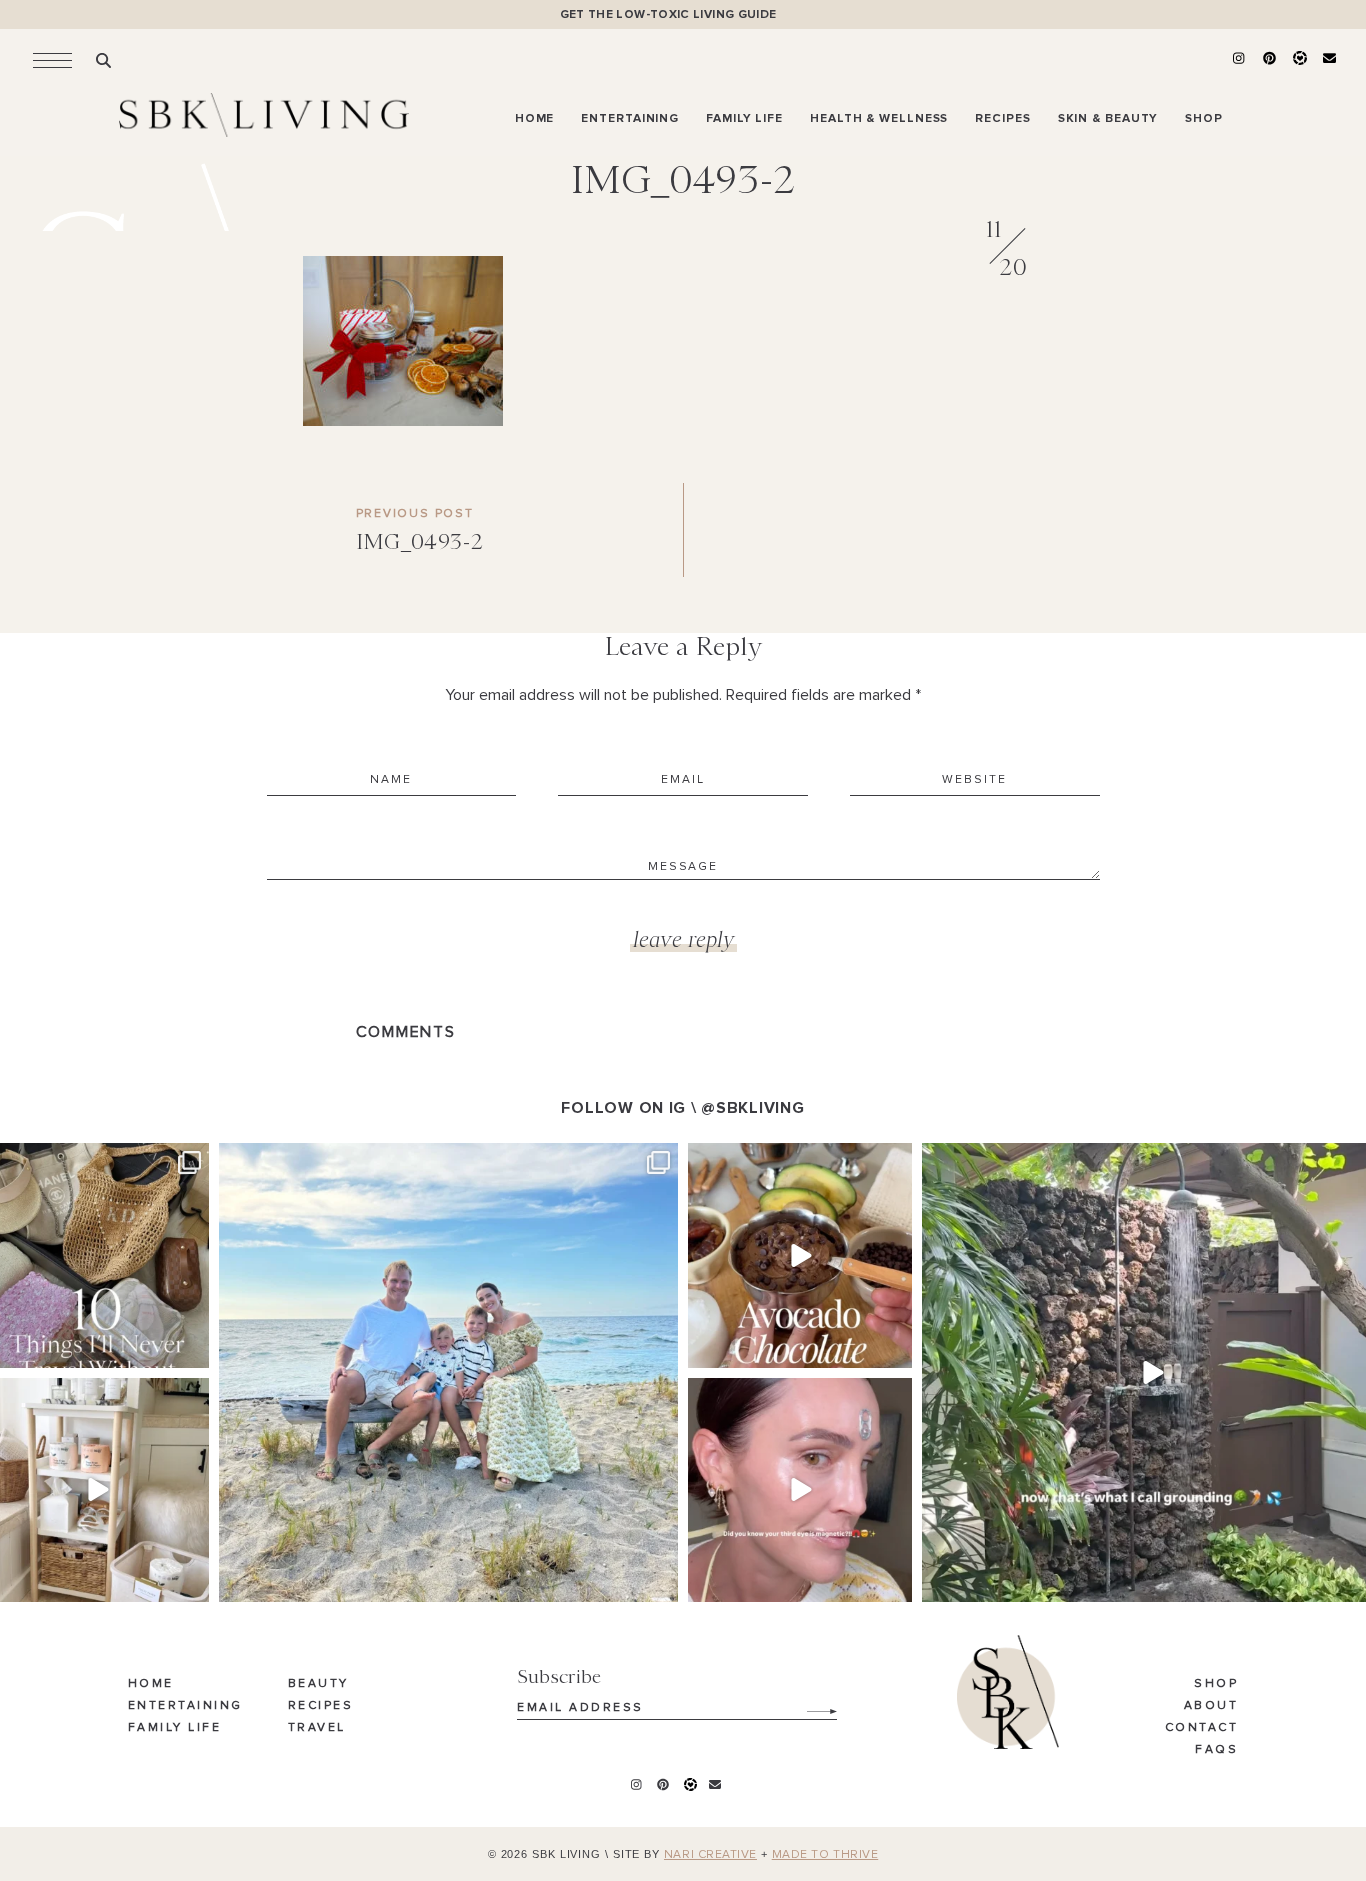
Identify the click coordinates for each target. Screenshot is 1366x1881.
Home (151, 1684)
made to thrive (825, 1855)
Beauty (318, 1684)
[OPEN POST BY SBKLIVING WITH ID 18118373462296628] (448, 1372)
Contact (1202, 1728)
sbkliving (94, 1161)
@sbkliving (752, 1108)
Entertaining (185, 1706)
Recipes (321, 1706)
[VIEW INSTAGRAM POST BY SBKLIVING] (191, 1349)
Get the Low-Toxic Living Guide (668, 14)
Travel (317, 1728)
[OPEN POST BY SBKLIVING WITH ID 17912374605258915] (800, 1255)
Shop (1216, 1684)
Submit (811, 1704)
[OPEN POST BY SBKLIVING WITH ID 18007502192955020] (800, 1490)
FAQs (1216, 1750)
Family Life (175, 1728)
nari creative (710, 1855)
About (1211, 1706)
